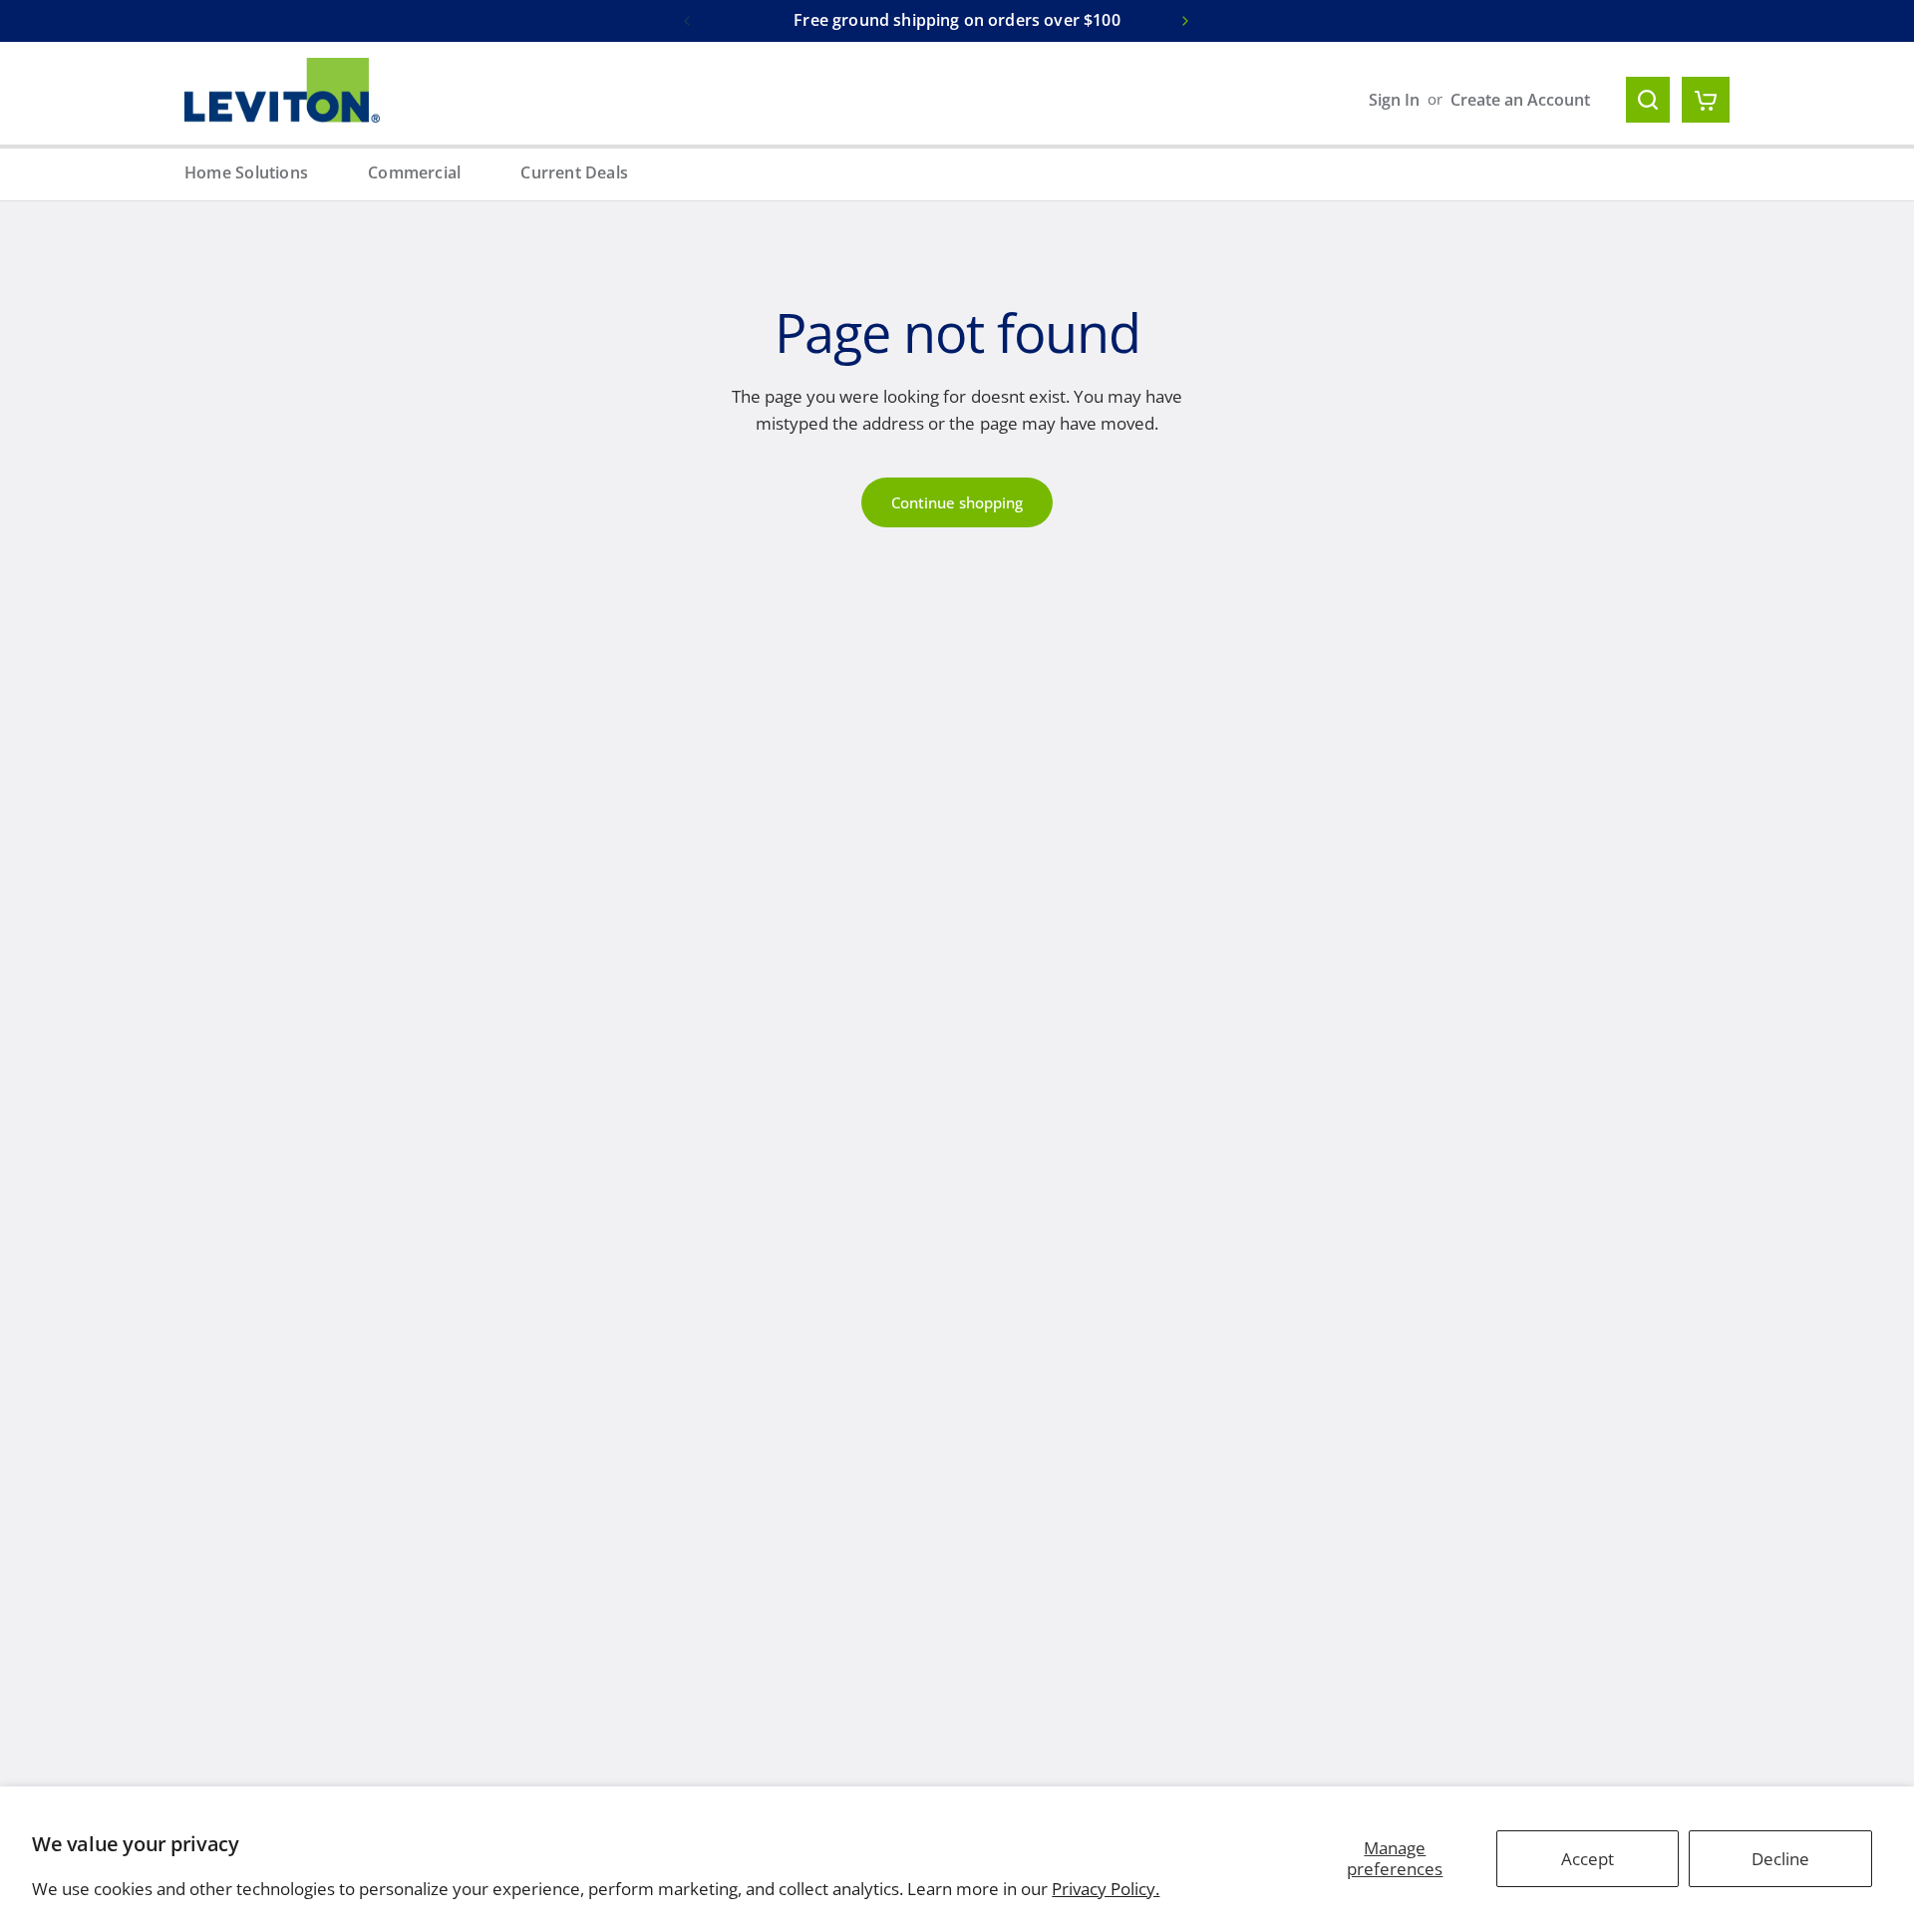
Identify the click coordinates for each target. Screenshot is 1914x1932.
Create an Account (1520, 100)
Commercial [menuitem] (414, 172)
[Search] (1648, 100)
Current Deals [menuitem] (574, 172)
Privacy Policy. (1106, 1889)
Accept (1588, 1859)
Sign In (1394, 100)
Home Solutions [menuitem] (246, 172)
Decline (1780, 1859)
